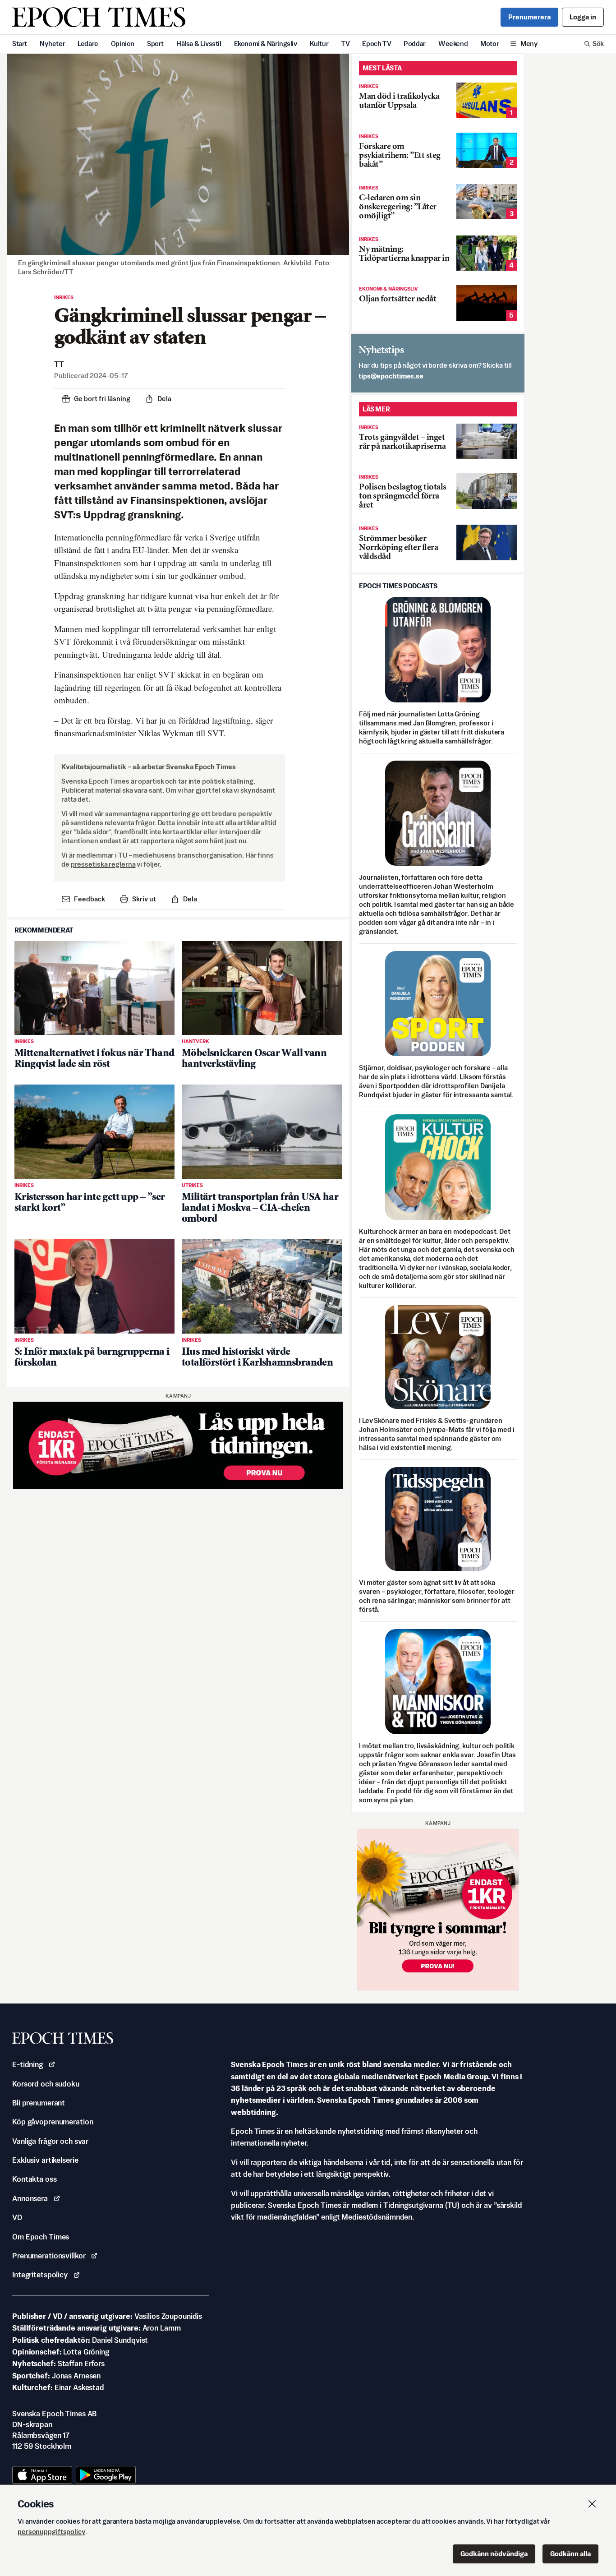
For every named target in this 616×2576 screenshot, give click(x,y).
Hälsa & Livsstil (199, 44)
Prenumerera (529, 17)
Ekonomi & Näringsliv (266, 44)
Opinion (123, 44)
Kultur (319, 44)
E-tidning (28, 2064)
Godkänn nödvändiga (494, 2554)
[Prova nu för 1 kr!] (178, 1445)
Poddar (415, 44)
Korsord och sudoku (46, 2084)
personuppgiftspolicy (51, 2532)
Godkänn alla (570, 2554)
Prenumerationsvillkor (49, 2256)
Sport (155, 44)
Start (20, 44)
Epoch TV (377, 44)
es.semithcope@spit (391, 376)
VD (17, 2217)
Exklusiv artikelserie (45, 2160)
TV (345, 44)
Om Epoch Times (41, 2237)
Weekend (453, 44)
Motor (490, 44)
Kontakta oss (34, 2179)
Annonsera (30, 2198)
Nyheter (52, 44)
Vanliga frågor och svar (50, 2141)
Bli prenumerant (39, 2103)
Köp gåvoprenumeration (53, 2122)
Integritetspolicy (40, 2275)
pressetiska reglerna (103, 864)
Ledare (88, 44)
